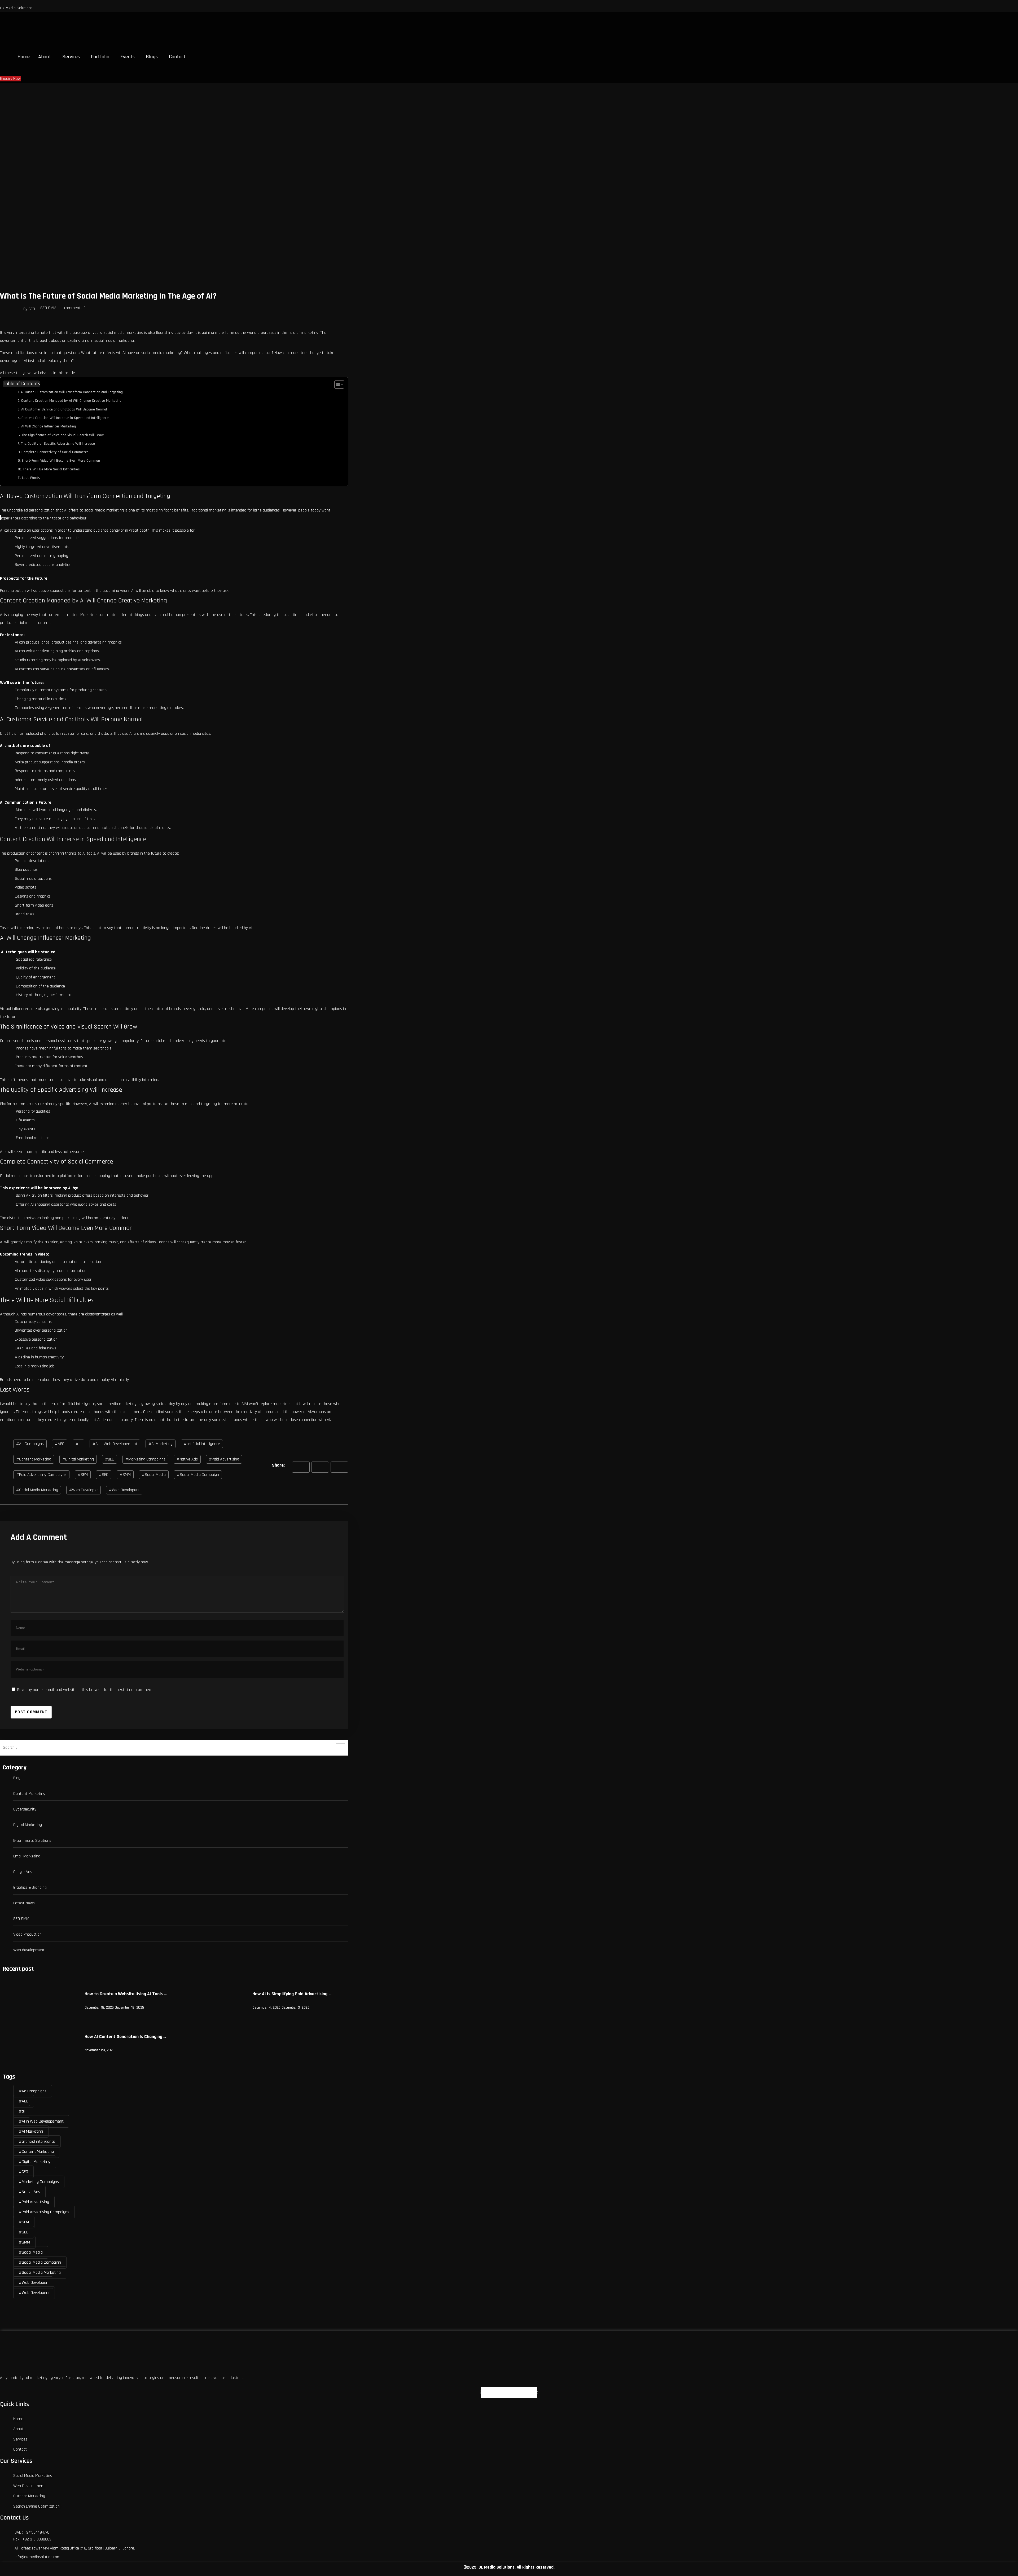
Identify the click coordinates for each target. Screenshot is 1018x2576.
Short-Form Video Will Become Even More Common (61, 461)
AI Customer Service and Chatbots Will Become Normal (64, 409)
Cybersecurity (25, 1809)
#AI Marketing (161, 1444)
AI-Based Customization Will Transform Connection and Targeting (72, 392)
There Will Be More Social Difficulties (51, 469)
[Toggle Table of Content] (337, 384)
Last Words (31, 478)
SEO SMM (48, 308)
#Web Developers (124, 1490)
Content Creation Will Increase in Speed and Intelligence (65, 418)
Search (340, 1749)
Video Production (27, 1934)
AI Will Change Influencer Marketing (49, 426)
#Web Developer (84, 1490)
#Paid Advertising (224, 1459)
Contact (177, 57)
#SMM (125, 1475)
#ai (78, 1444)
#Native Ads (187, 1459)
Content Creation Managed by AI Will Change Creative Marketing (71, 401)
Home (24, 57)
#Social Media (154, 1475)
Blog (17, 1778)
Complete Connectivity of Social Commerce (55, 452)
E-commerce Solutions (32, 1841)
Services (71, 57)
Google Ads (23, 1872)
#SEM (83, 1475)
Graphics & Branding (30, 1888)
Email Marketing (27, 1856)
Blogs (152, 57)
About (45, 57)
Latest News (24, 1903)
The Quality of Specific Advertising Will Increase (58, 444)
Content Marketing (29, 1794)
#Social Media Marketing (37, 1490)
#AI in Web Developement (115, 1444)
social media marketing (104, 510)
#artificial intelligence (202, 1444)
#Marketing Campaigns (145, 1459)
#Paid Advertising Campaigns (41, 1475)
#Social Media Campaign (198, 1475)
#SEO (104, 1475)
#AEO (60, 1444)
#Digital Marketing (78, 1459)
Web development (29, 1950)
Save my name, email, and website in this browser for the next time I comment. (85, 1690)
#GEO (110, 1459)
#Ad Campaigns (30, 1444)
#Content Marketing (34, 1459)
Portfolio (100, 57)
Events (128, 57)
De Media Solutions (16, 8)
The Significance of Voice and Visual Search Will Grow (63, 435)
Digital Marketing (28, 1825)
